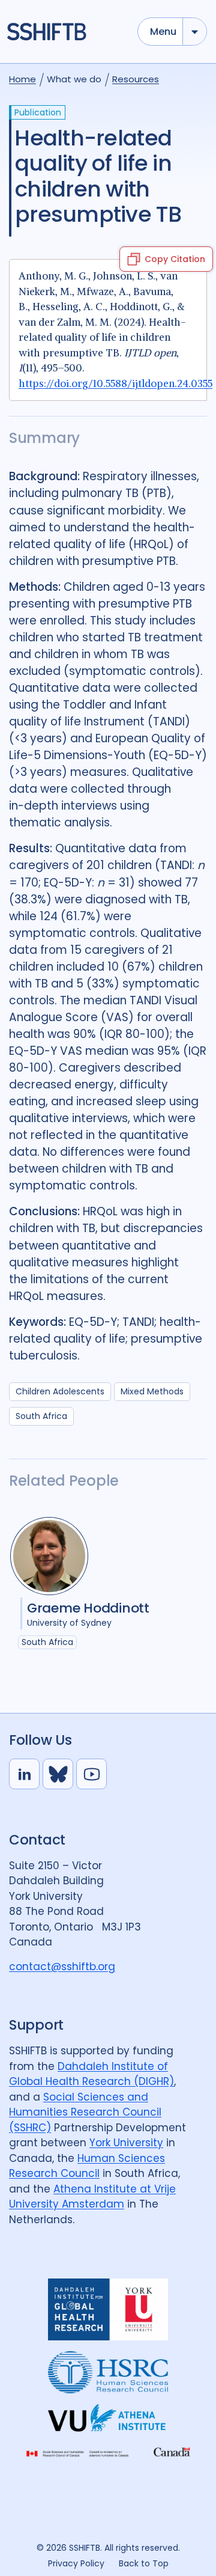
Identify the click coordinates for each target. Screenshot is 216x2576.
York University (126, 2143)
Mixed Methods (152, 1391)
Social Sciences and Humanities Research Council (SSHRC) (85, 2112)
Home (22, 79)
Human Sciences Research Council (87, 2166)
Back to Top (144, 2563)
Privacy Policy (76, 2563)
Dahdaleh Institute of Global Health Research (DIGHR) (91, 2074)
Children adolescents (60, 1391)
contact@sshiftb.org (62, 1967)
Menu (163, 32)
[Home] (67, 32)
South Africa (41, 1416)
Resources (136, 79)
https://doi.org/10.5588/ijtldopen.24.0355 (115, 383)
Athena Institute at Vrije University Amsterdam (92, 2197)
